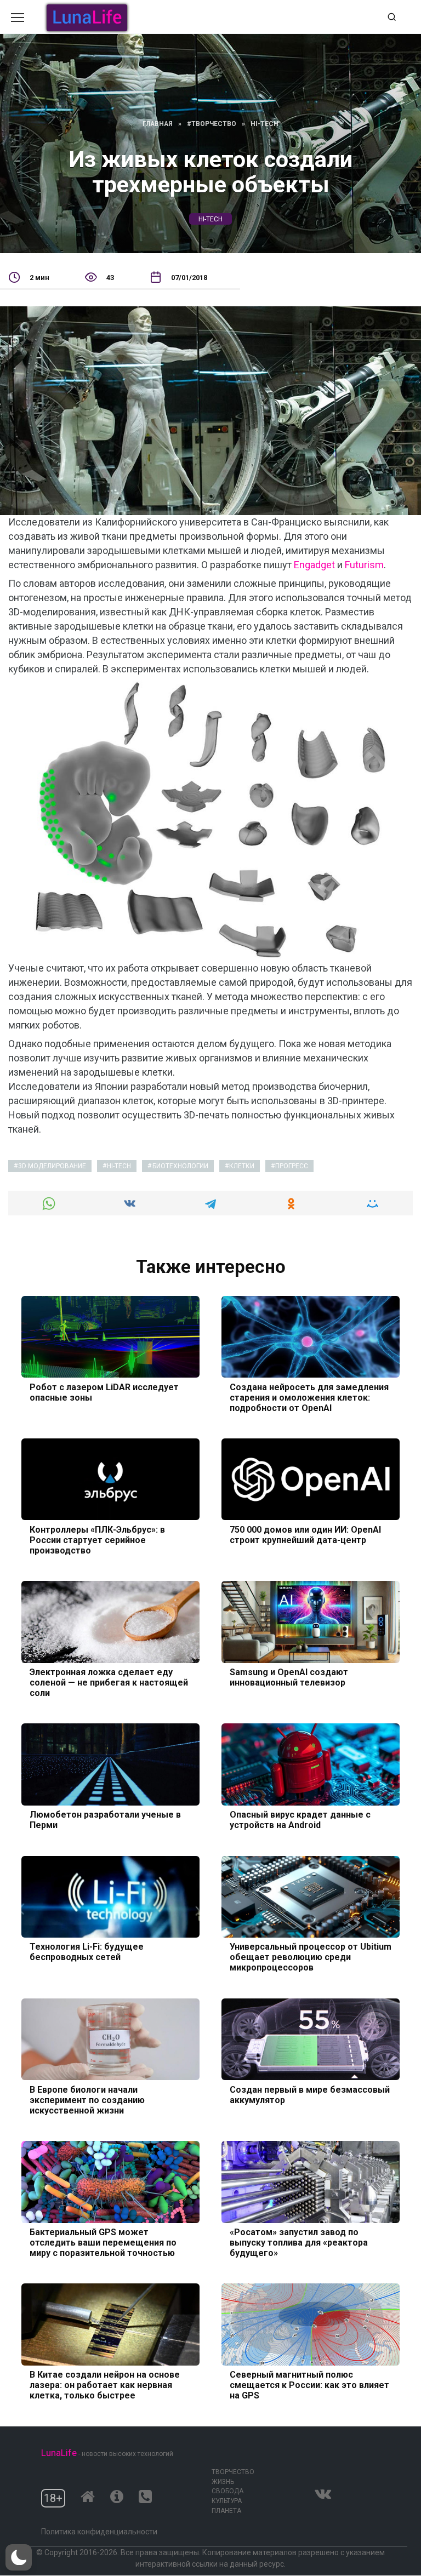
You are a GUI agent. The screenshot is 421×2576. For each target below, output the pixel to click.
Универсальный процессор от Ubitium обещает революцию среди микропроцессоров (311, 1957)
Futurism (364, 565)
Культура (227, 2501)
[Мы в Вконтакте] (323, 2491)
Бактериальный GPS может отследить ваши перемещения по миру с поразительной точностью (103, 2243)
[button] (19, 2557)
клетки (242, 1166)
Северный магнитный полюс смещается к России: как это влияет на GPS (309, 2385)
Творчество (233, 2472)
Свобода (227, 2491)
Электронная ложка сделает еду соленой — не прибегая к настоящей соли (109, 1683)
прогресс (292, 1166)
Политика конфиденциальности (99, 2532)
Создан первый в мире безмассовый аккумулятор (310, 2094)
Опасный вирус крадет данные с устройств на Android (300, 1820)
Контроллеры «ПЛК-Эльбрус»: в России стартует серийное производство (97, 1540)
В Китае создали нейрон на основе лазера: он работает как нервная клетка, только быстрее (105, 2385)
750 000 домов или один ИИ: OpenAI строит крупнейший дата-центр (305, 1534)
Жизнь (223, 2482)
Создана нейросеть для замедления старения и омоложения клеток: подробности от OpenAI (309, 1397)
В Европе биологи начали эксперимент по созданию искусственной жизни (87, 2100)
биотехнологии (180, 1166)
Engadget (314, 565)
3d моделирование (52, 1166)
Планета (226, 2511)
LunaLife (59, 2453)
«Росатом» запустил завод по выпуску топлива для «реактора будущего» (299, 2243)
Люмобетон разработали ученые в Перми (105, 1820)
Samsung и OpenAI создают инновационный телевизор (289, 1677)
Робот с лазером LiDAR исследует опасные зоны (104, 1392)
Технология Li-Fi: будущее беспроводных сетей (87, 1952)
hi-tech (210, 219)
